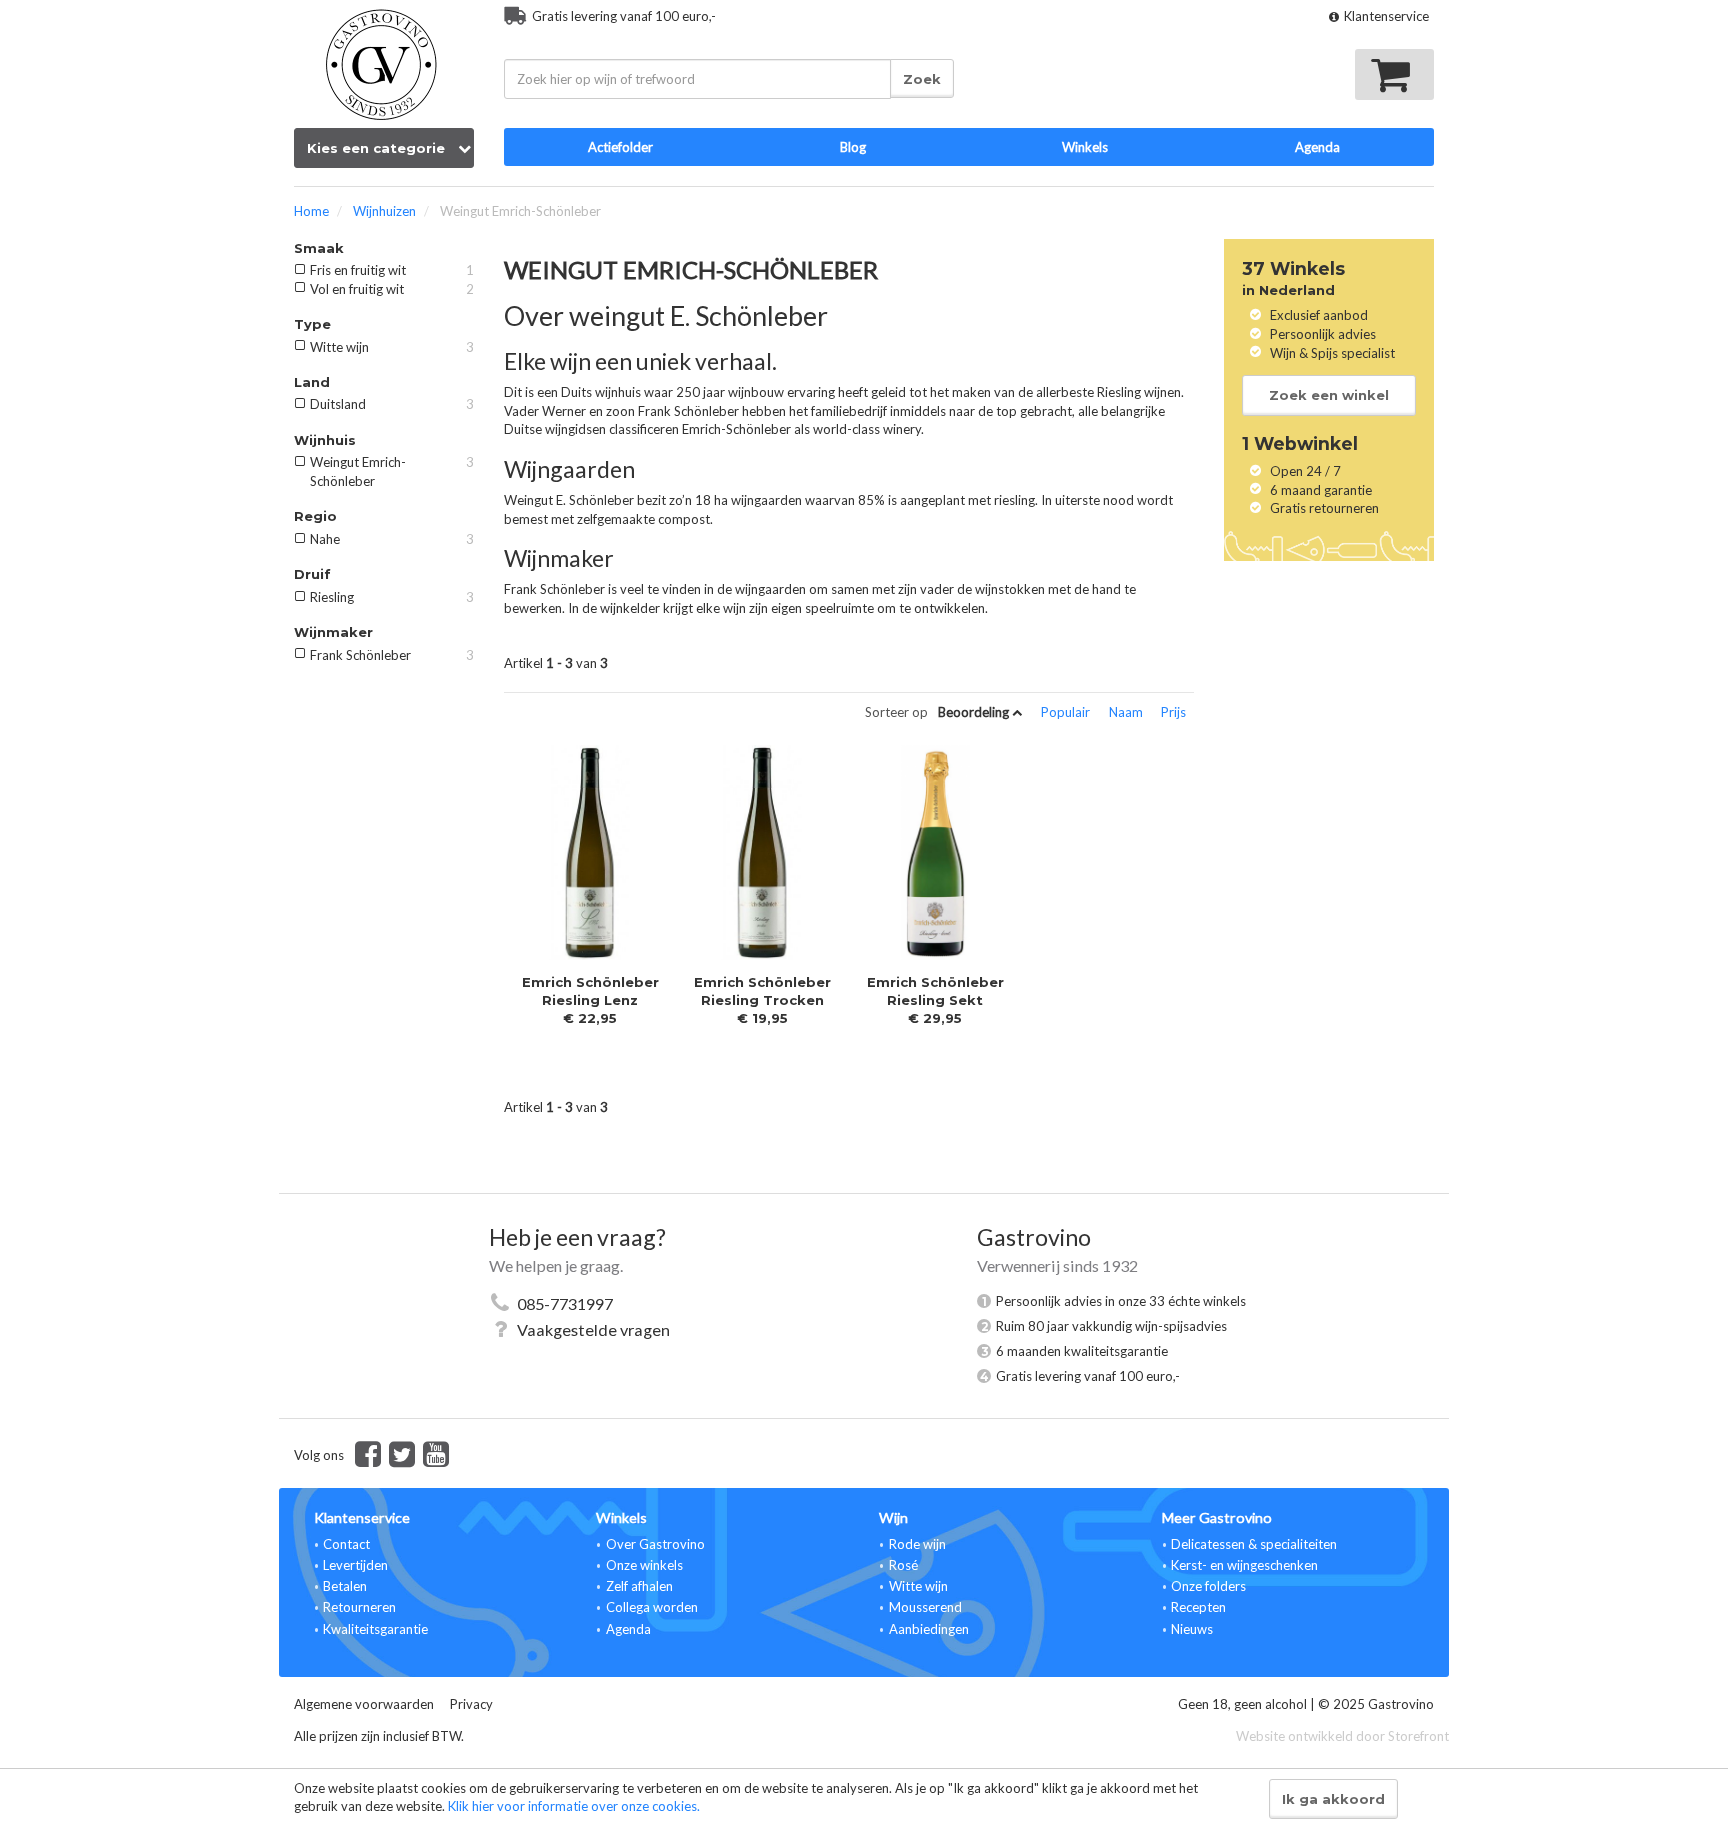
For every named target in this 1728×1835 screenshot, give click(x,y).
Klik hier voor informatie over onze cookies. (574, 1806)
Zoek (922, 79)
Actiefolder (620, 147)
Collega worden (652, 1607)
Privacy (471, 1704)
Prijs (1173, 712)
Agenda (628, 1629)
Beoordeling (975, 712)
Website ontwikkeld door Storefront (1342, 1736)
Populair (1067, 712)
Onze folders (1208, 1586)
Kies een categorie (378, 148)
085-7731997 (565, 1303)
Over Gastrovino (655, 1544)
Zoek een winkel (1329, 395)
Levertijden (355, 1565)
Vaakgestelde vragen (593, 1329)
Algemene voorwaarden (364, 1704)
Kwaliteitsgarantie (375, 1629)
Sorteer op (896, 712)
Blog (853, 147)
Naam (1127, 712)
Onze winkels (644, 1565)
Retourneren (359, 1607)
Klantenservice (1385, 16)
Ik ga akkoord (1333, 1799)
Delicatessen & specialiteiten (1254, 1544)
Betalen (345, 1586)
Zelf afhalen (639, 1586)
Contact (346, 1544)
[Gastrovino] (384, 60)
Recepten (1198, 1607)
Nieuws (1192, 1629)
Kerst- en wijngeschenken (1244, 1565)
